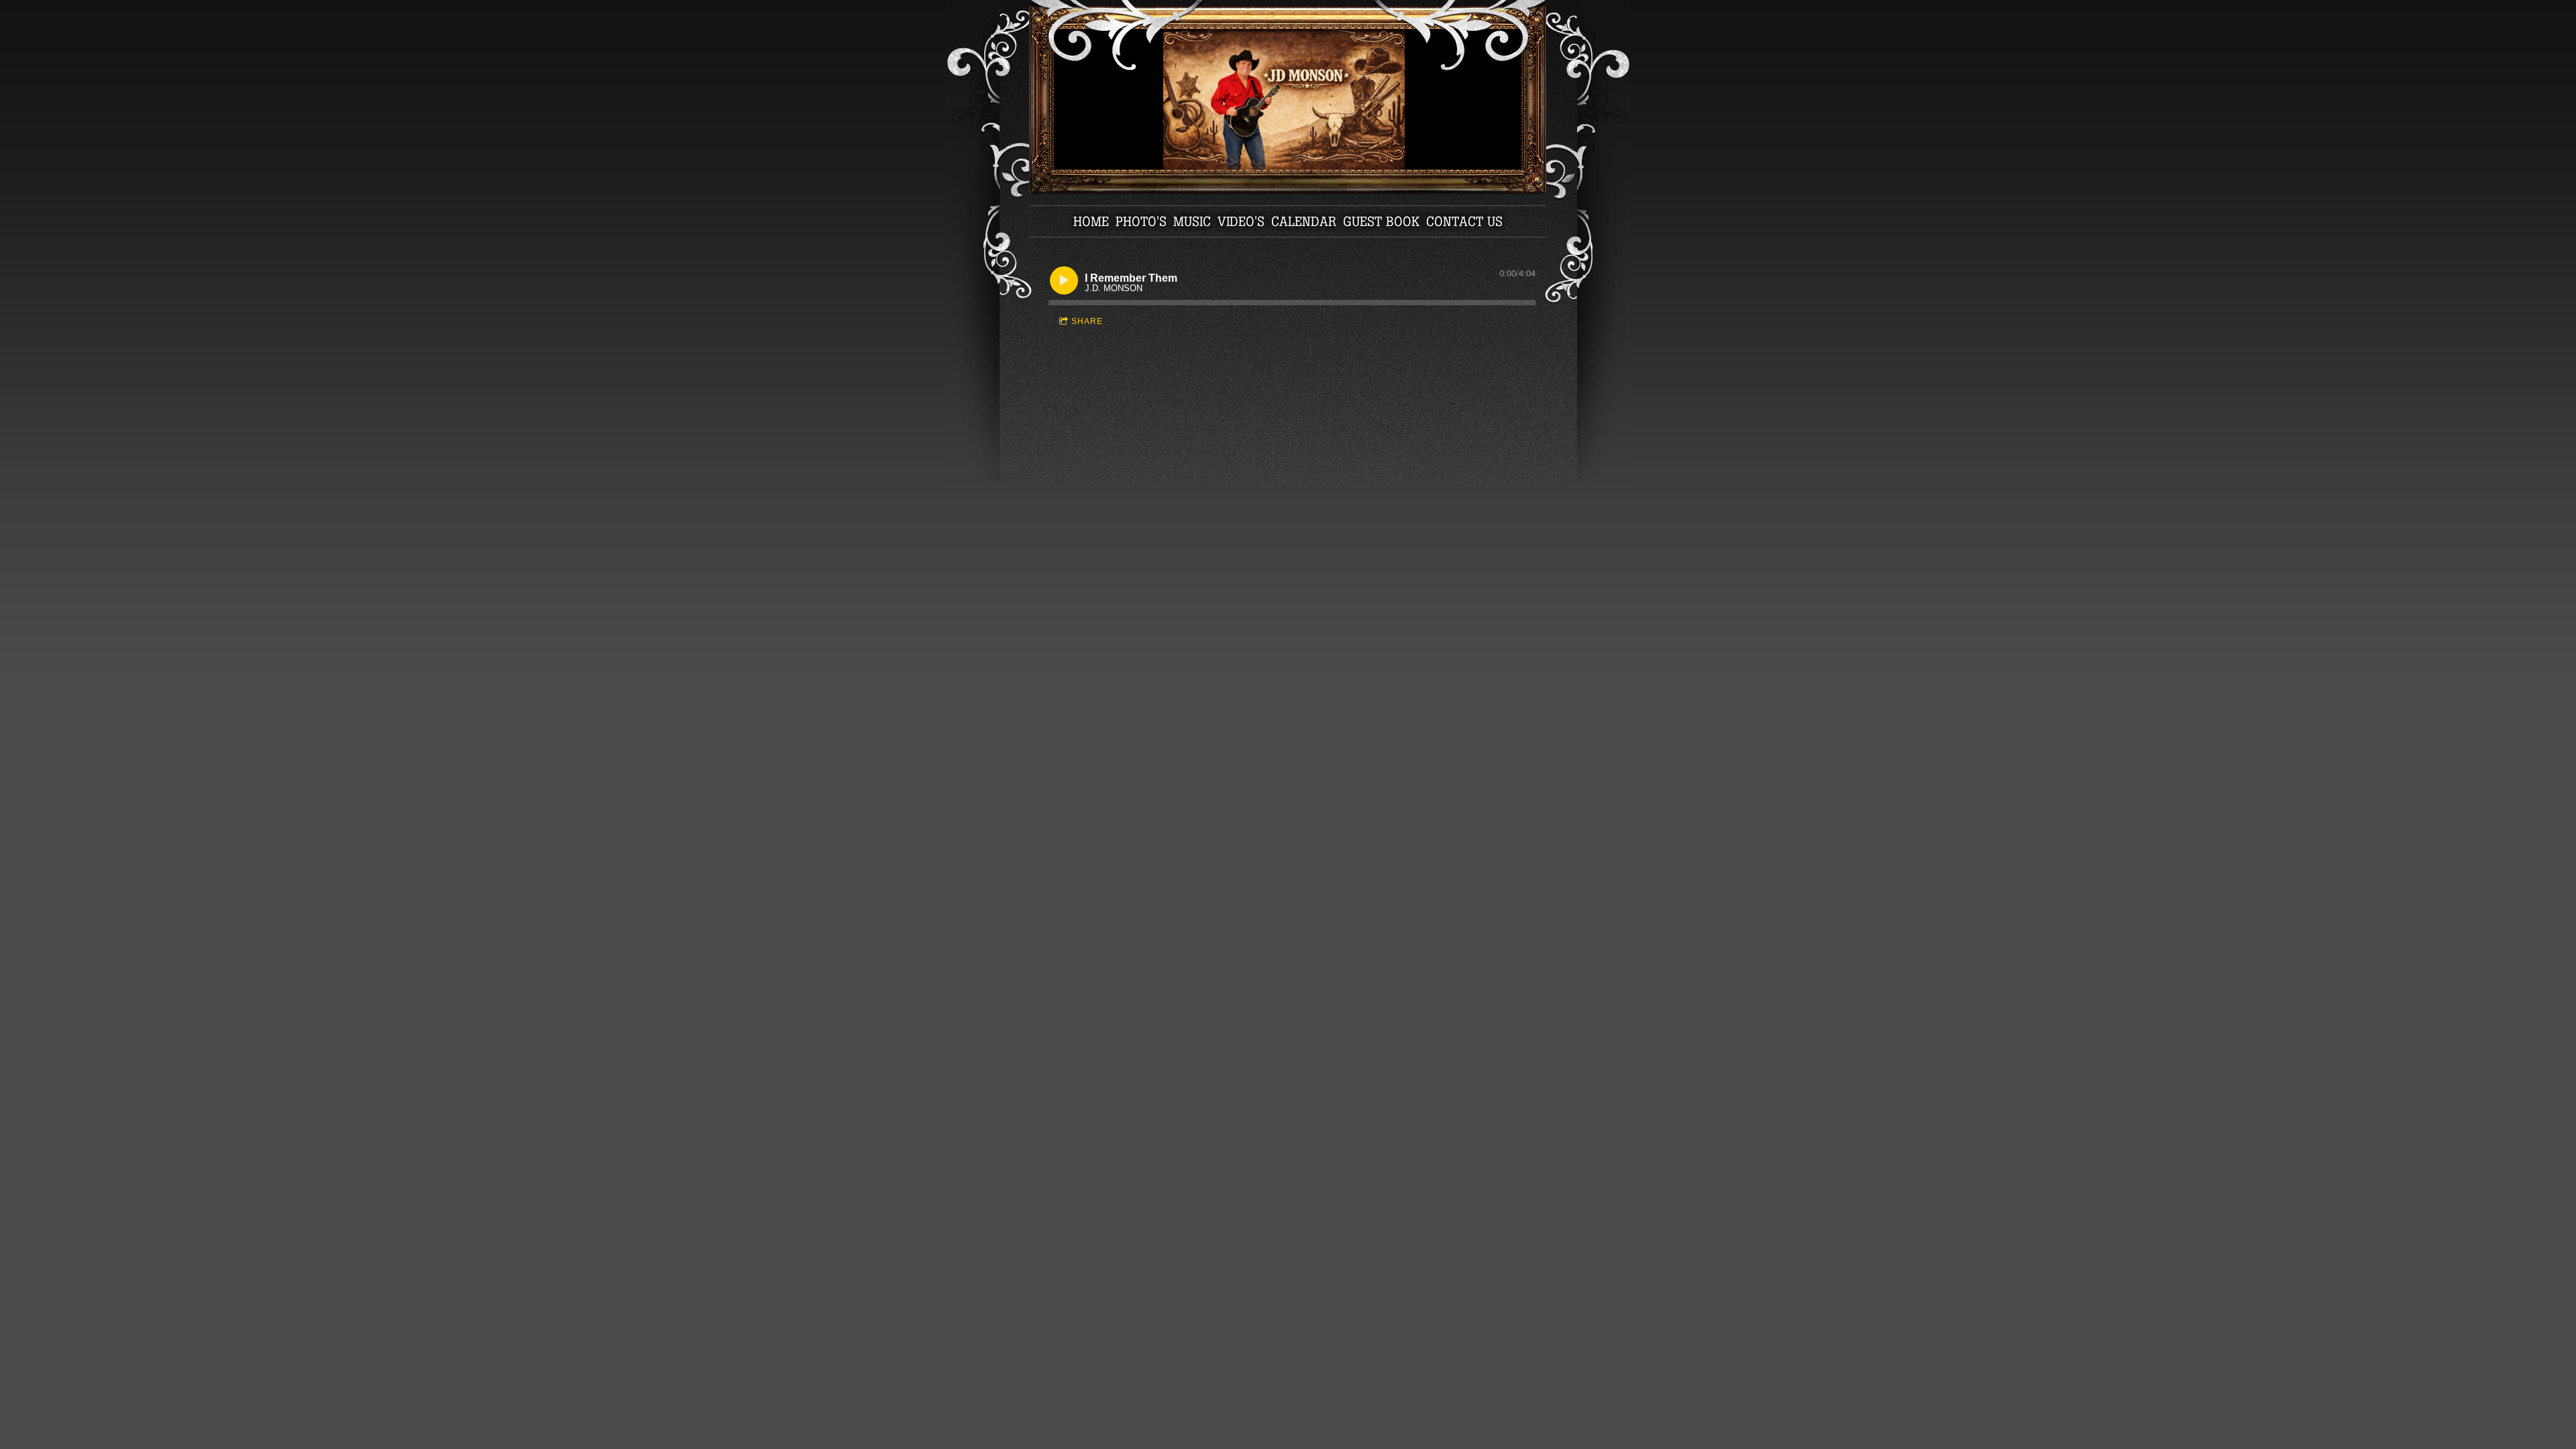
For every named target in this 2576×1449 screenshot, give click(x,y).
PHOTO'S (1141, 221)
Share (1087, 321)
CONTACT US (1464, 221)
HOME (1091, 221)
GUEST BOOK (1381, 221)
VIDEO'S (1241, 221)
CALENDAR (1304, 221)
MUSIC (1192, 221)
